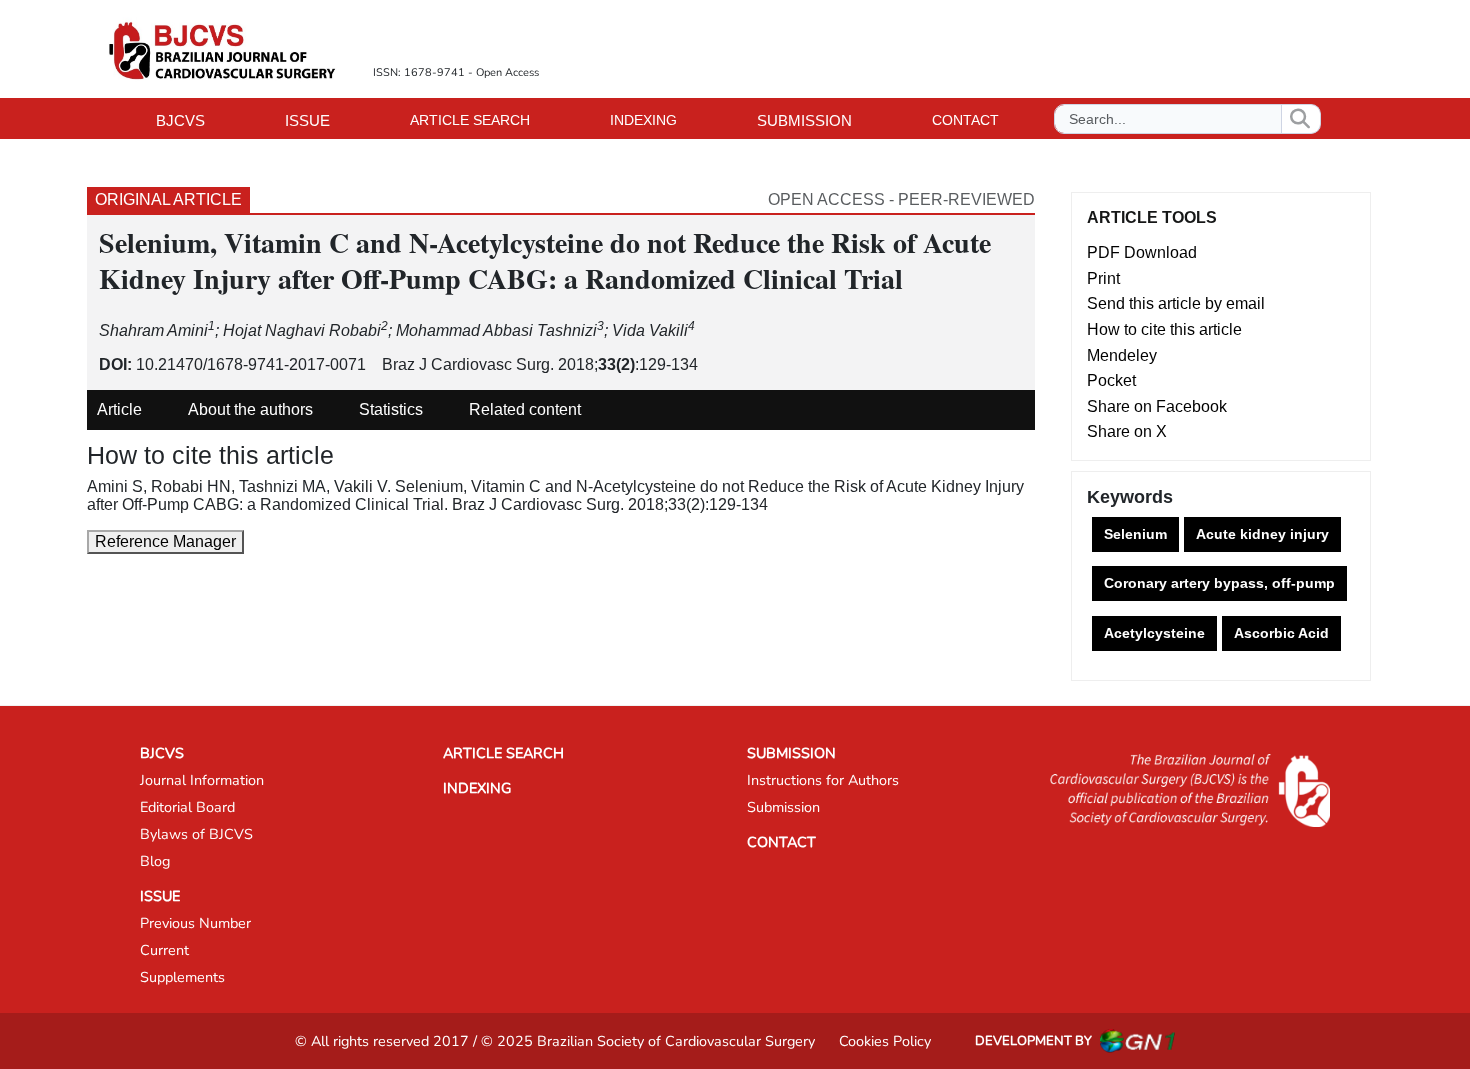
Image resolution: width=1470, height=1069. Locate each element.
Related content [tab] (525, 409)
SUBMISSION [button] (804, 120)
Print (1103, 278)
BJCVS (162, 753)
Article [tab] (119, 409)
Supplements (182, 977)
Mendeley (1122, 355)
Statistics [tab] (391, 409)
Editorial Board (187, 807)
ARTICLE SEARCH (470, 120)
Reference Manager (165, 541)
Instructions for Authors (823, 780)
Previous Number (195, 923)
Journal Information (202, 780)
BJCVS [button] (180, 120)
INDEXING (643, 120)
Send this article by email (1176, 303)
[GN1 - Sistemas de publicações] (1137, 1041)
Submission (783, 807)
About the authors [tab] (250, 409)
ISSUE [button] (307, 120)
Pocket (1111, 380)
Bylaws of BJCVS (196, 834)
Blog (155, 861)
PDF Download (1142, 252)
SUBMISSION (791, 753)
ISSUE (160, 896)
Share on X (1127, 431)
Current (164, 950)
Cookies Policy (885, 1041)
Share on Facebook (1157, 406)
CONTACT (965, 120)
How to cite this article (1164, 329)
